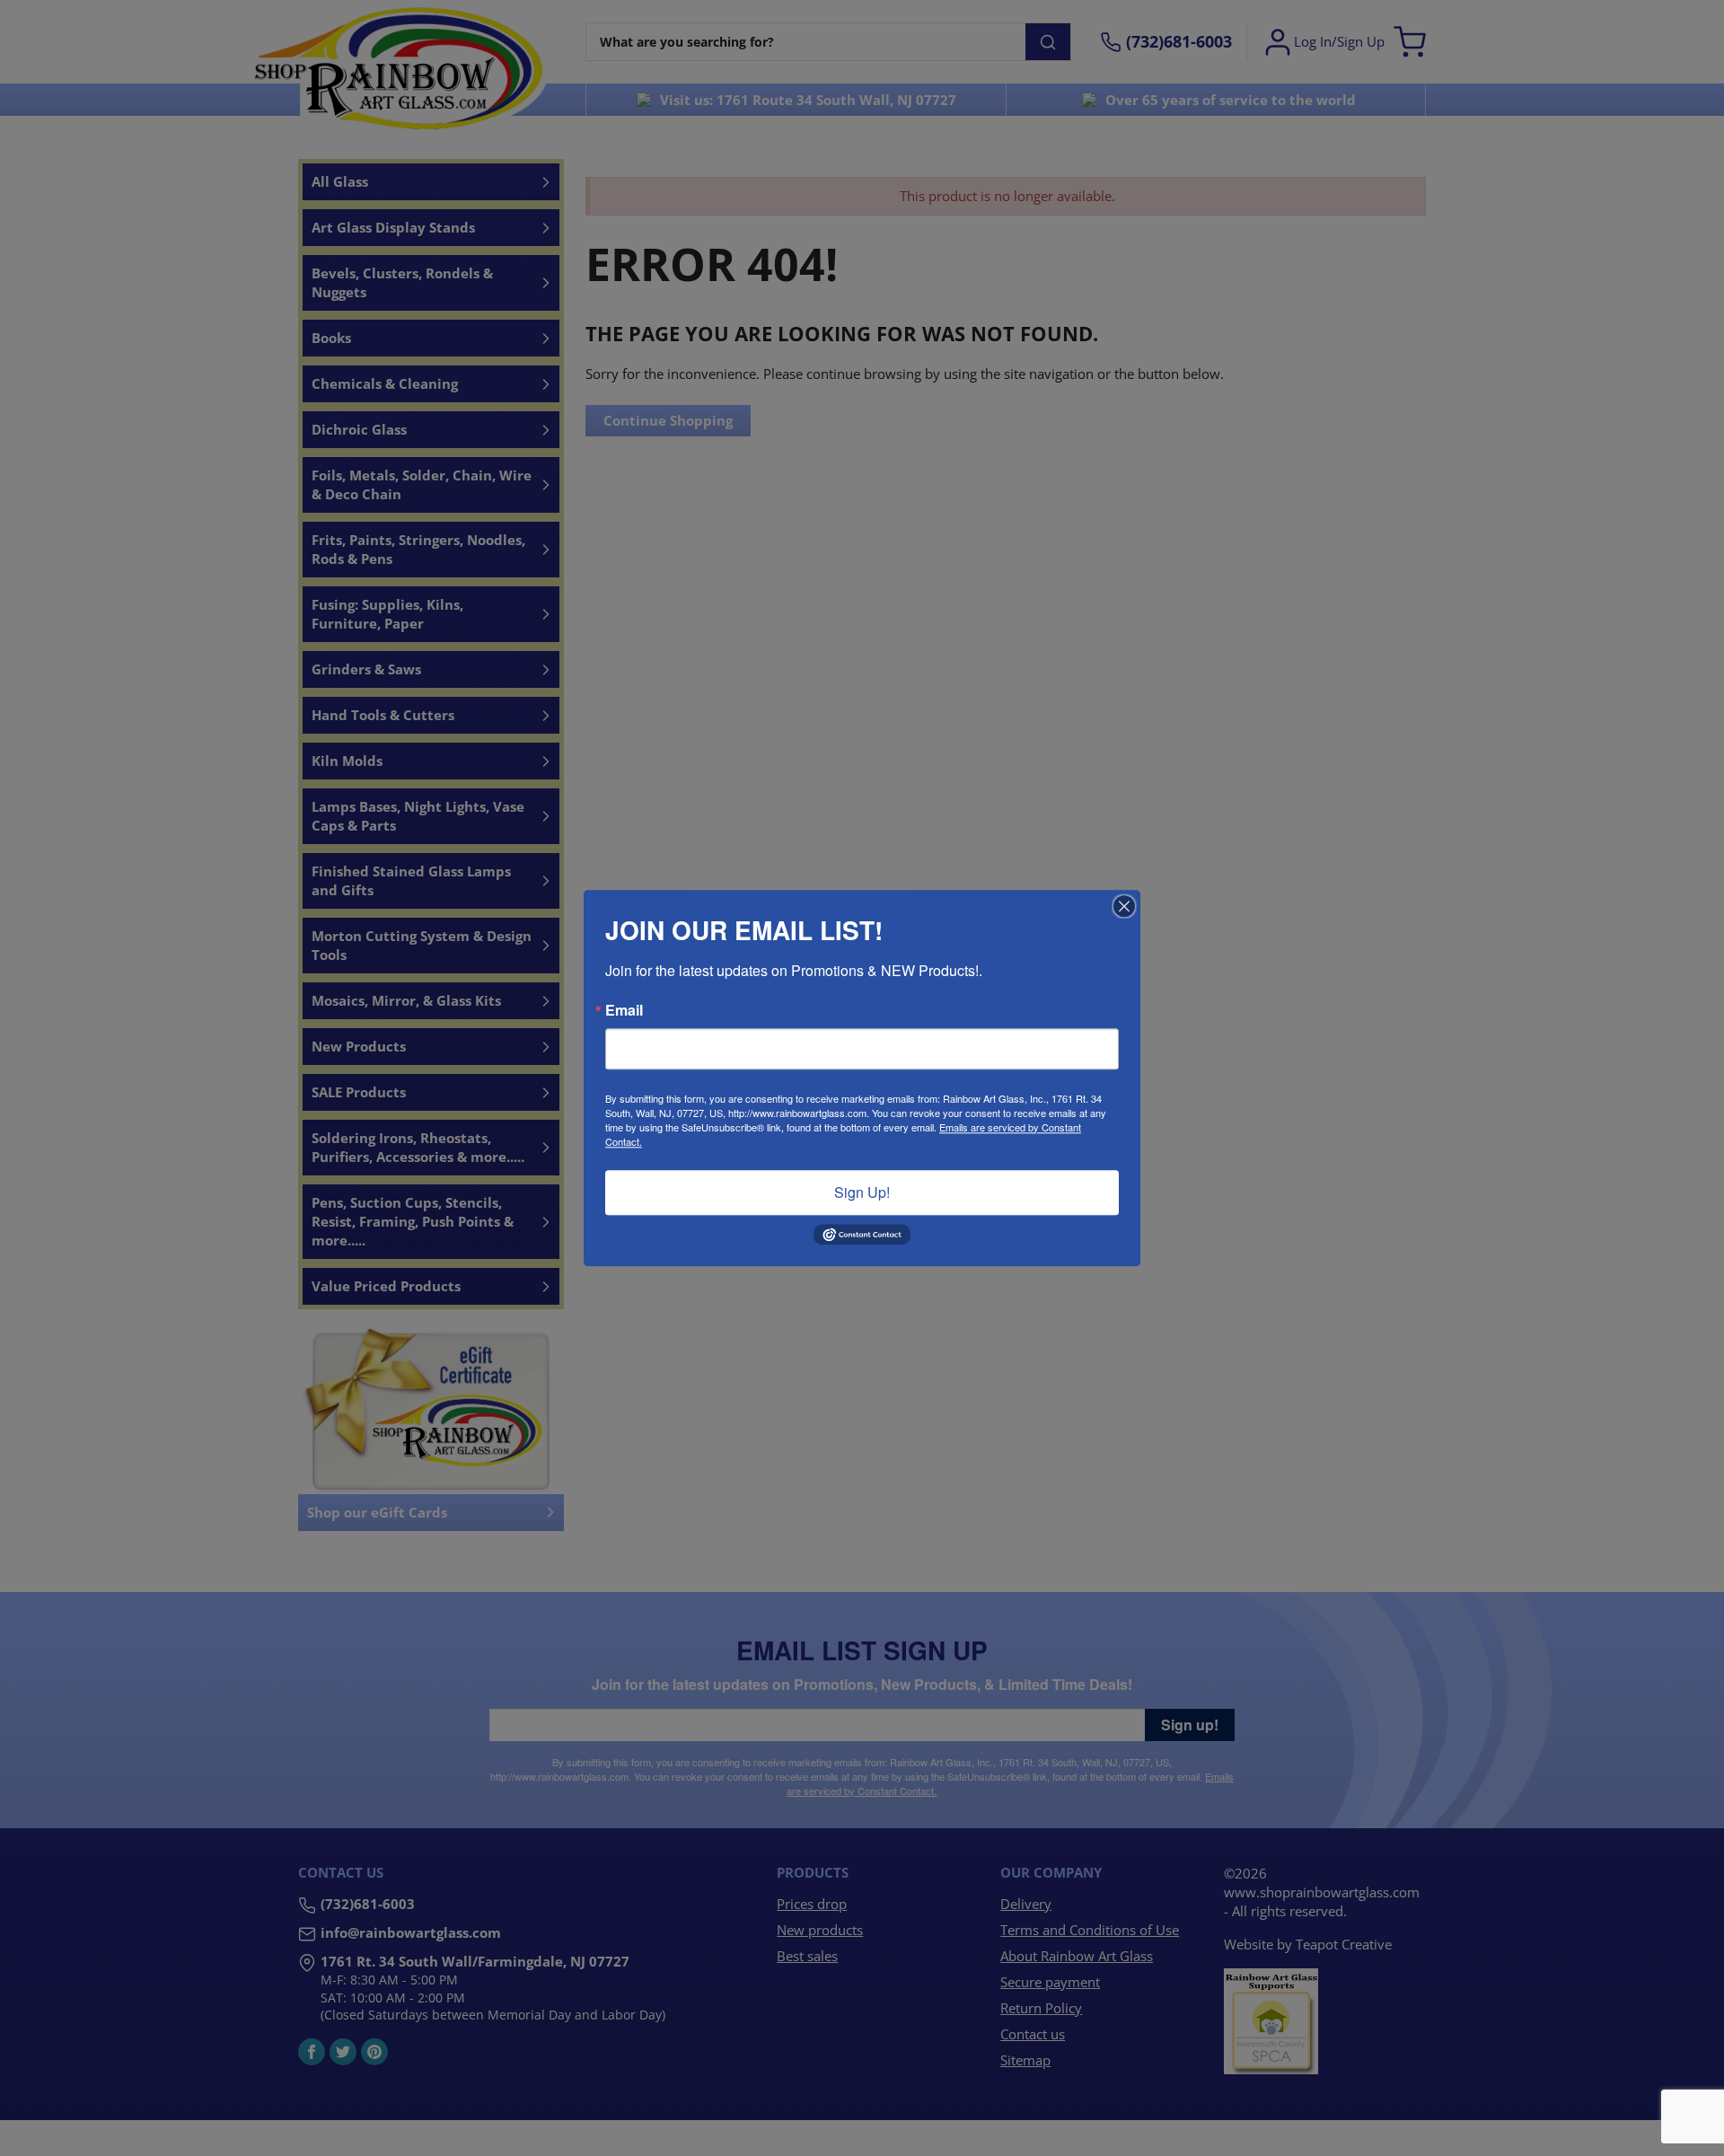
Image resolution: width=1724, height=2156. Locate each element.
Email (624, 1010)
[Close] (1124, 906)
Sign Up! (862, 1192)
